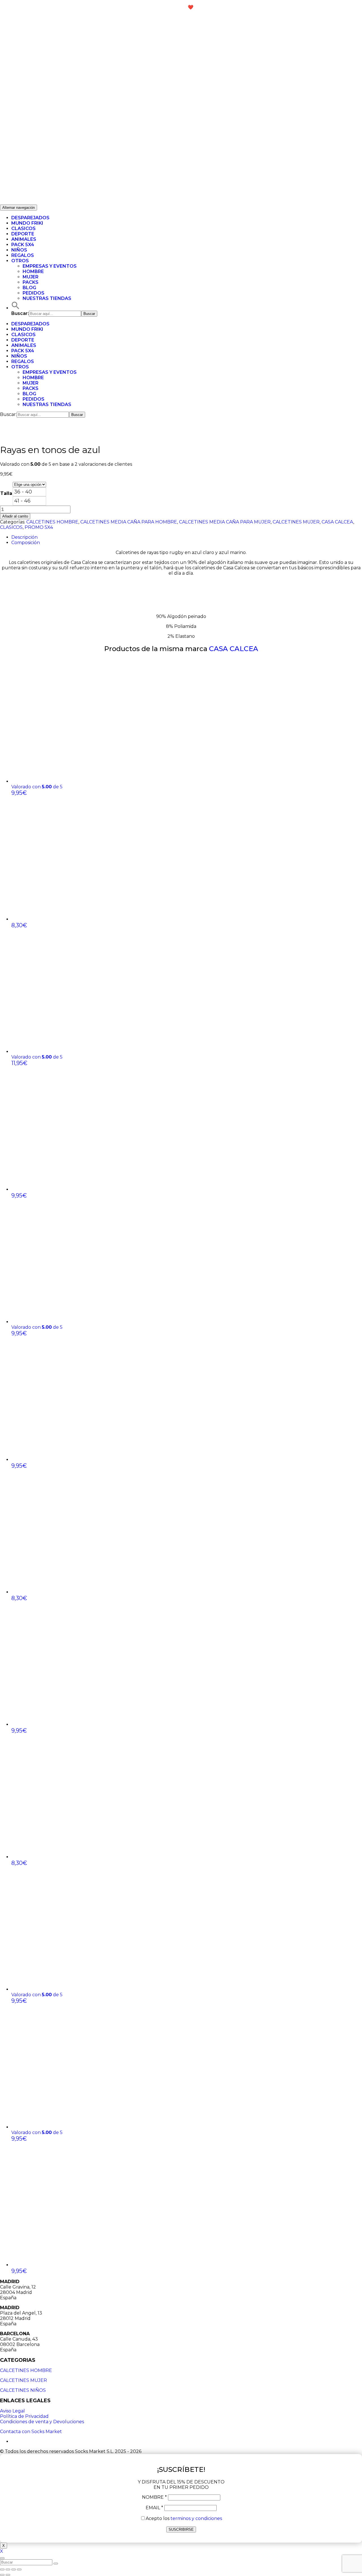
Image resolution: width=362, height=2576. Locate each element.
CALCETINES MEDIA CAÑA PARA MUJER (225, 522)
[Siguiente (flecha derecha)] (8, 2575)
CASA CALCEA (337, 522)
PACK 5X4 (23, 245)
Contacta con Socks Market (31, 2432)
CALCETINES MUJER (296, 522)
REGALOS (23, 255)
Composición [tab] (26, 543)
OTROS (20, 261)
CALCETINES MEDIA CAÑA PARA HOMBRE (129, 522)
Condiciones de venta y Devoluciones (42, 2422)
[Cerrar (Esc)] (2, 2569)
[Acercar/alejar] (19, 2569)
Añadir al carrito (15, 516)
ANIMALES (24, 239)
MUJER (31, 277)
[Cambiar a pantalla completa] (14, 2569)
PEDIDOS (34, 293)
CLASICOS (23, 228)
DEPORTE (23, 234)
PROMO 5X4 (39, 527)
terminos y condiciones (196, 2518)
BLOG (29, 288)
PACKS (31, 282)
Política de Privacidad (24, 2416)
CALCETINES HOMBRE (52, 522)
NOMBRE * (154, 2497)
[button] (16, 308)
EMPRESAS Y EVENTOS (50, 266)
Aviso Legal (12, 2411)
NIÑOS (19, 250)
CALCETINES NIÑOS (23, 2390)
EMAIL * (154, 2508)
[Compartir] (8, 2569)
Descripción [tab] (24, 537)
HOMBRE (33, 271)
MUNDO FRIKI (27, 223)
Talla (6, 493)
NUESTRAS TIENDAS (47, 298)
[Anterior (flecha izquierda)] (2, 2575)
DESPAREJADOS (30, 218)
